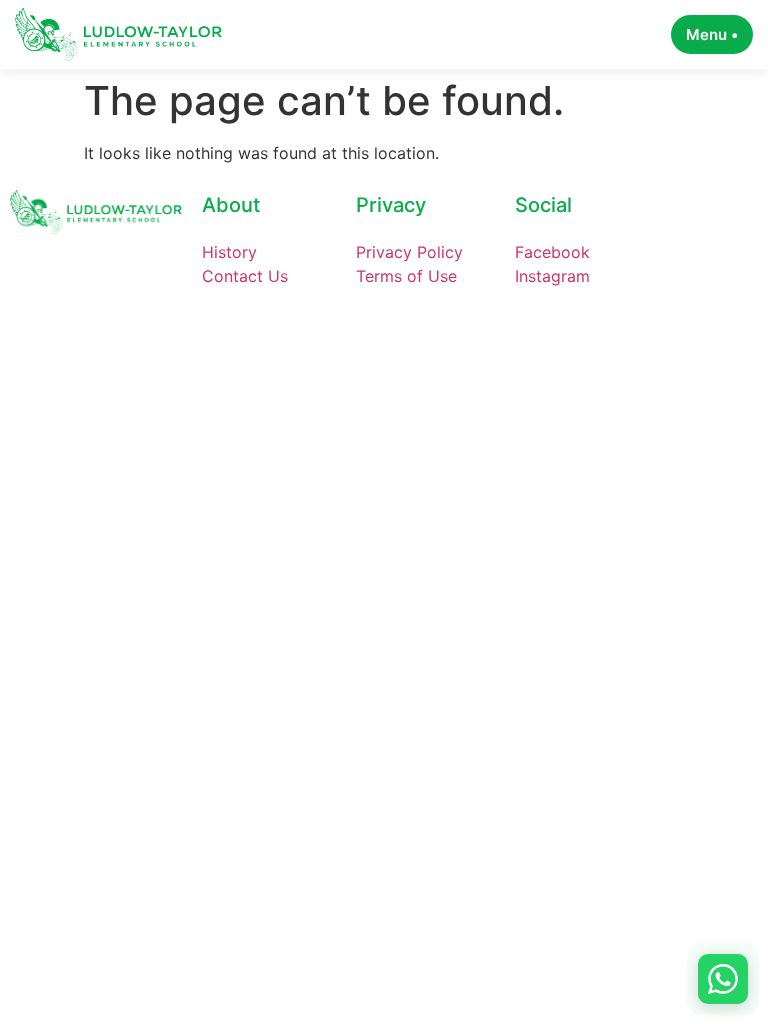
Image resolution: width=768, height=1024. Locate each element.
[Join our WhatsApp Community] (723, 979)
